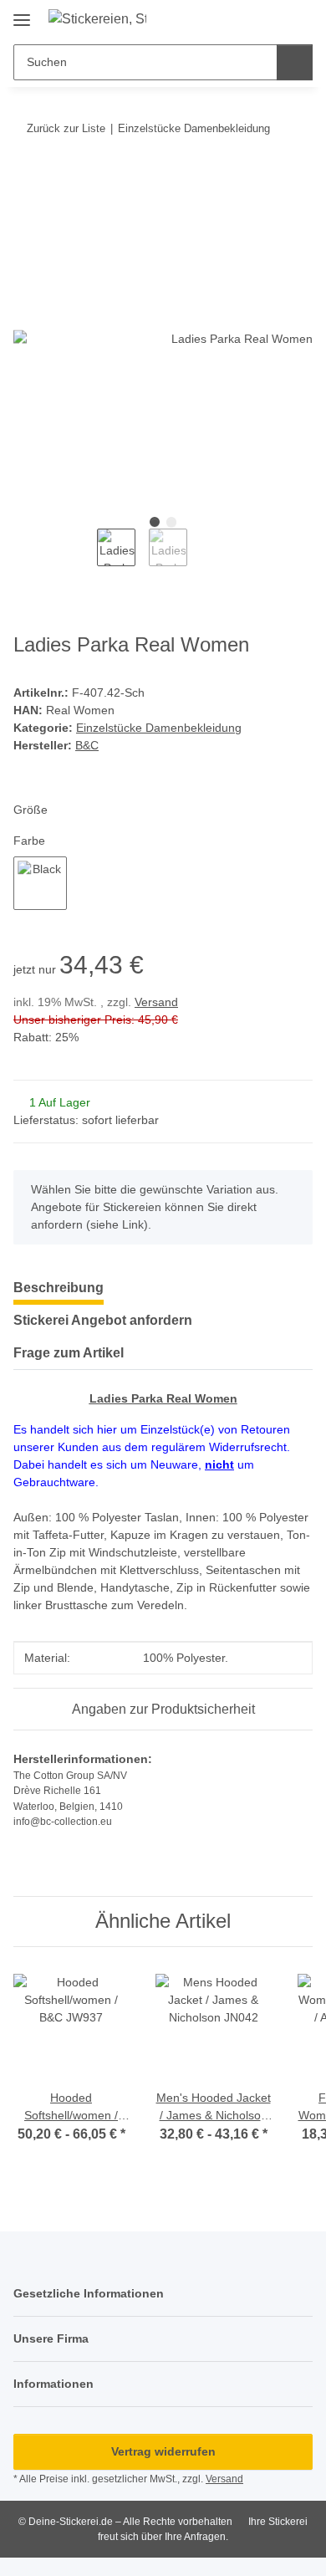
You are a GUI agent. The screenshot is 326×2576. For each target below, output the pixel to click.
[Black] (40, 883)
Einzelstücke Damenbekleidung (159, 728)
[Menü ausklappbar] (22, 14)
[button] (269, 18)
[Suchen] (295, 62)
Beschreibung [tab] (59, 1288)
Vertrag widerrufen (163, 2451)
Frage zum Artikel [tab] (69, 1353)
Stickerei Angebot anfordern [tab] (103, 1320)
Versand (156, 1002)
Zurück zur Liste (66, 128)
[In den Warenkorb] (27, 180)
